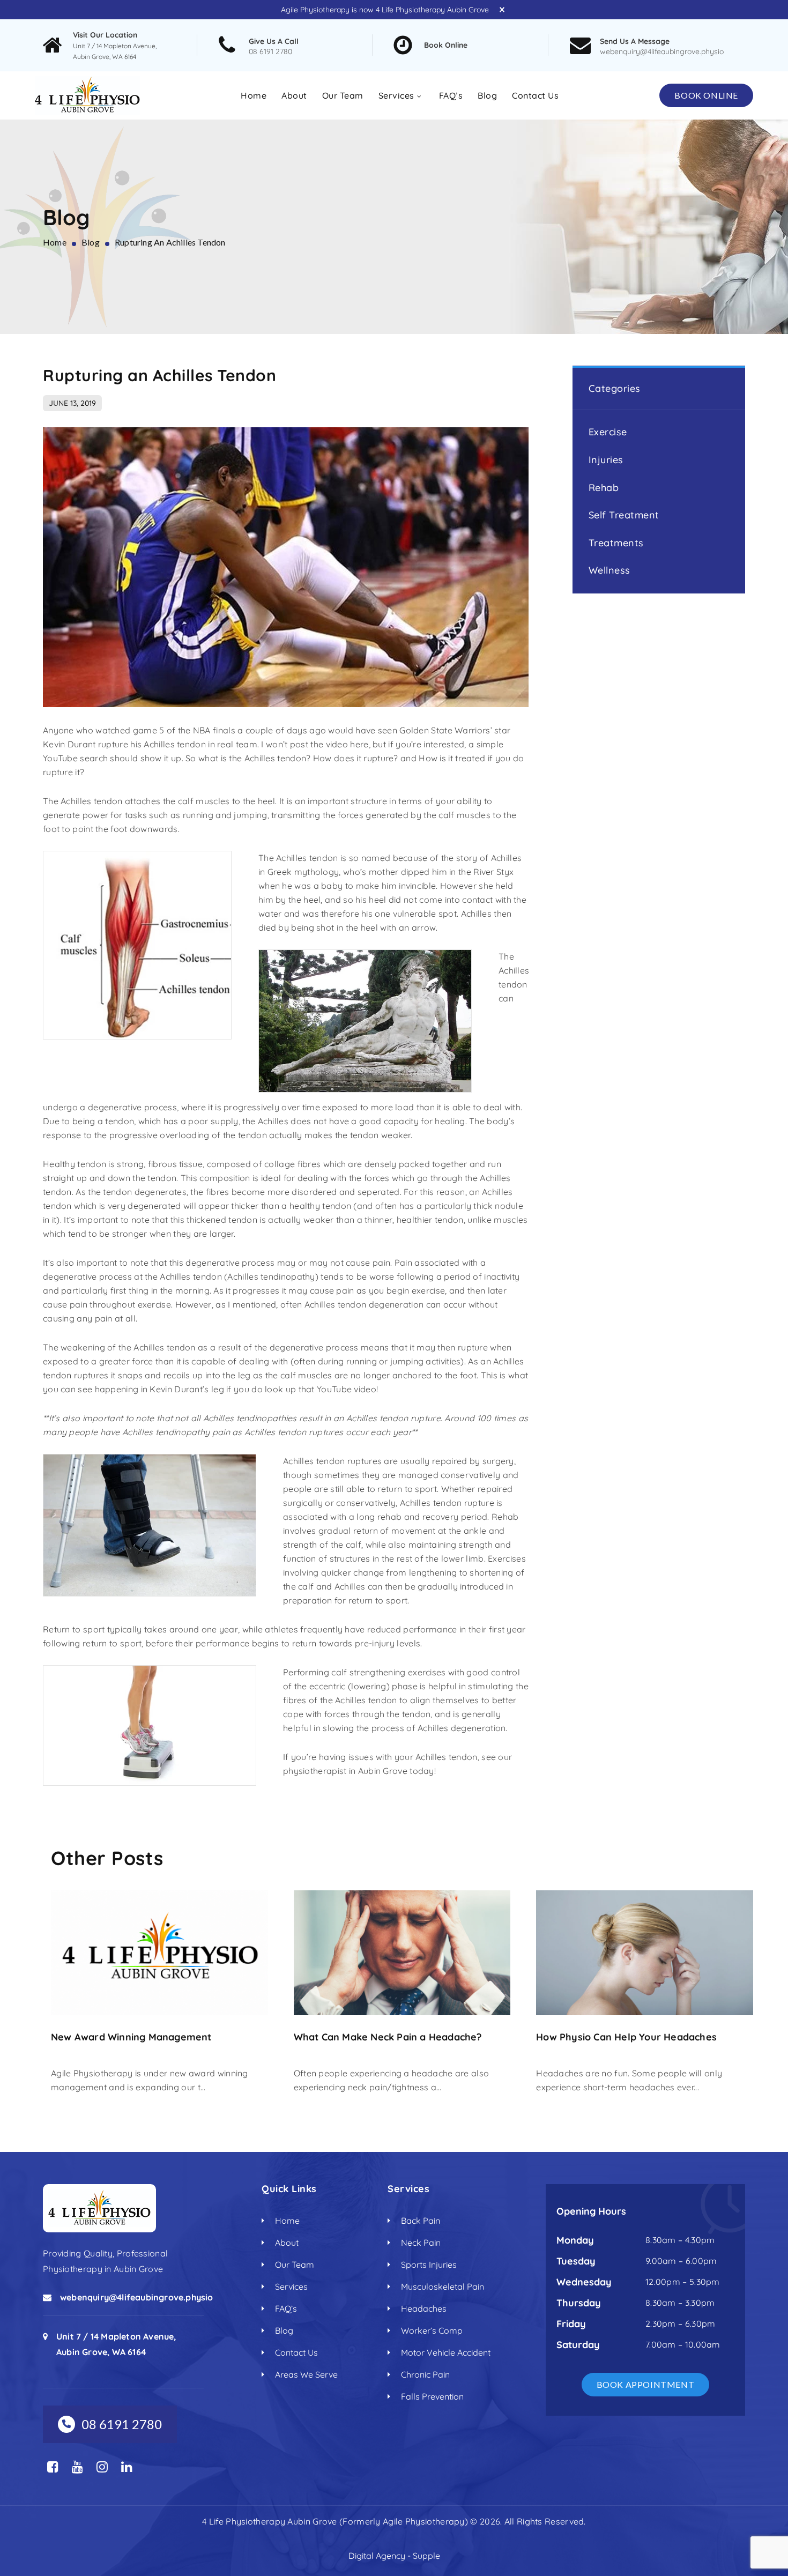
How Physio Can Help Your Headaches (626, 2037)
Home (254, 95)
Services (396, 95)
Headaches (424, 2308)
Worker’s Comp (432, 2330)
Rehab (604, 487)
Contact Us (535, 95)
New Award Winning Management (131, 2037)
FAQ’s (451, 95)
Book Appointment (646, 2384)
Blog (487, 95)
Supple (426, 2556)
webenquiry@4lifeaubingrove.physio (662, 51)
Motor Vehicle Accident (446, 2352)
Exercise (608, 432)
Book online (706, 95)
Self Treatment (624, 515)
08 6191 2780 (270, 51)
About (294, 95)
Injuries (606, 459)
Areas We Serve (306, 2374)
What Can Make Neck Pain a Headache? (388, 2037)
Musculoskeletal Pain (443, 2287)
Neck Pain (421, 2243)
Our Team (343, 95)
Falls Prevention (432, 2396)
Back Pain (421, 2221)
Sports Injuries (429, 2265)
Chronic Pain (425, 2374)
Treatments (616, 542)
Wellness (609, 570)
